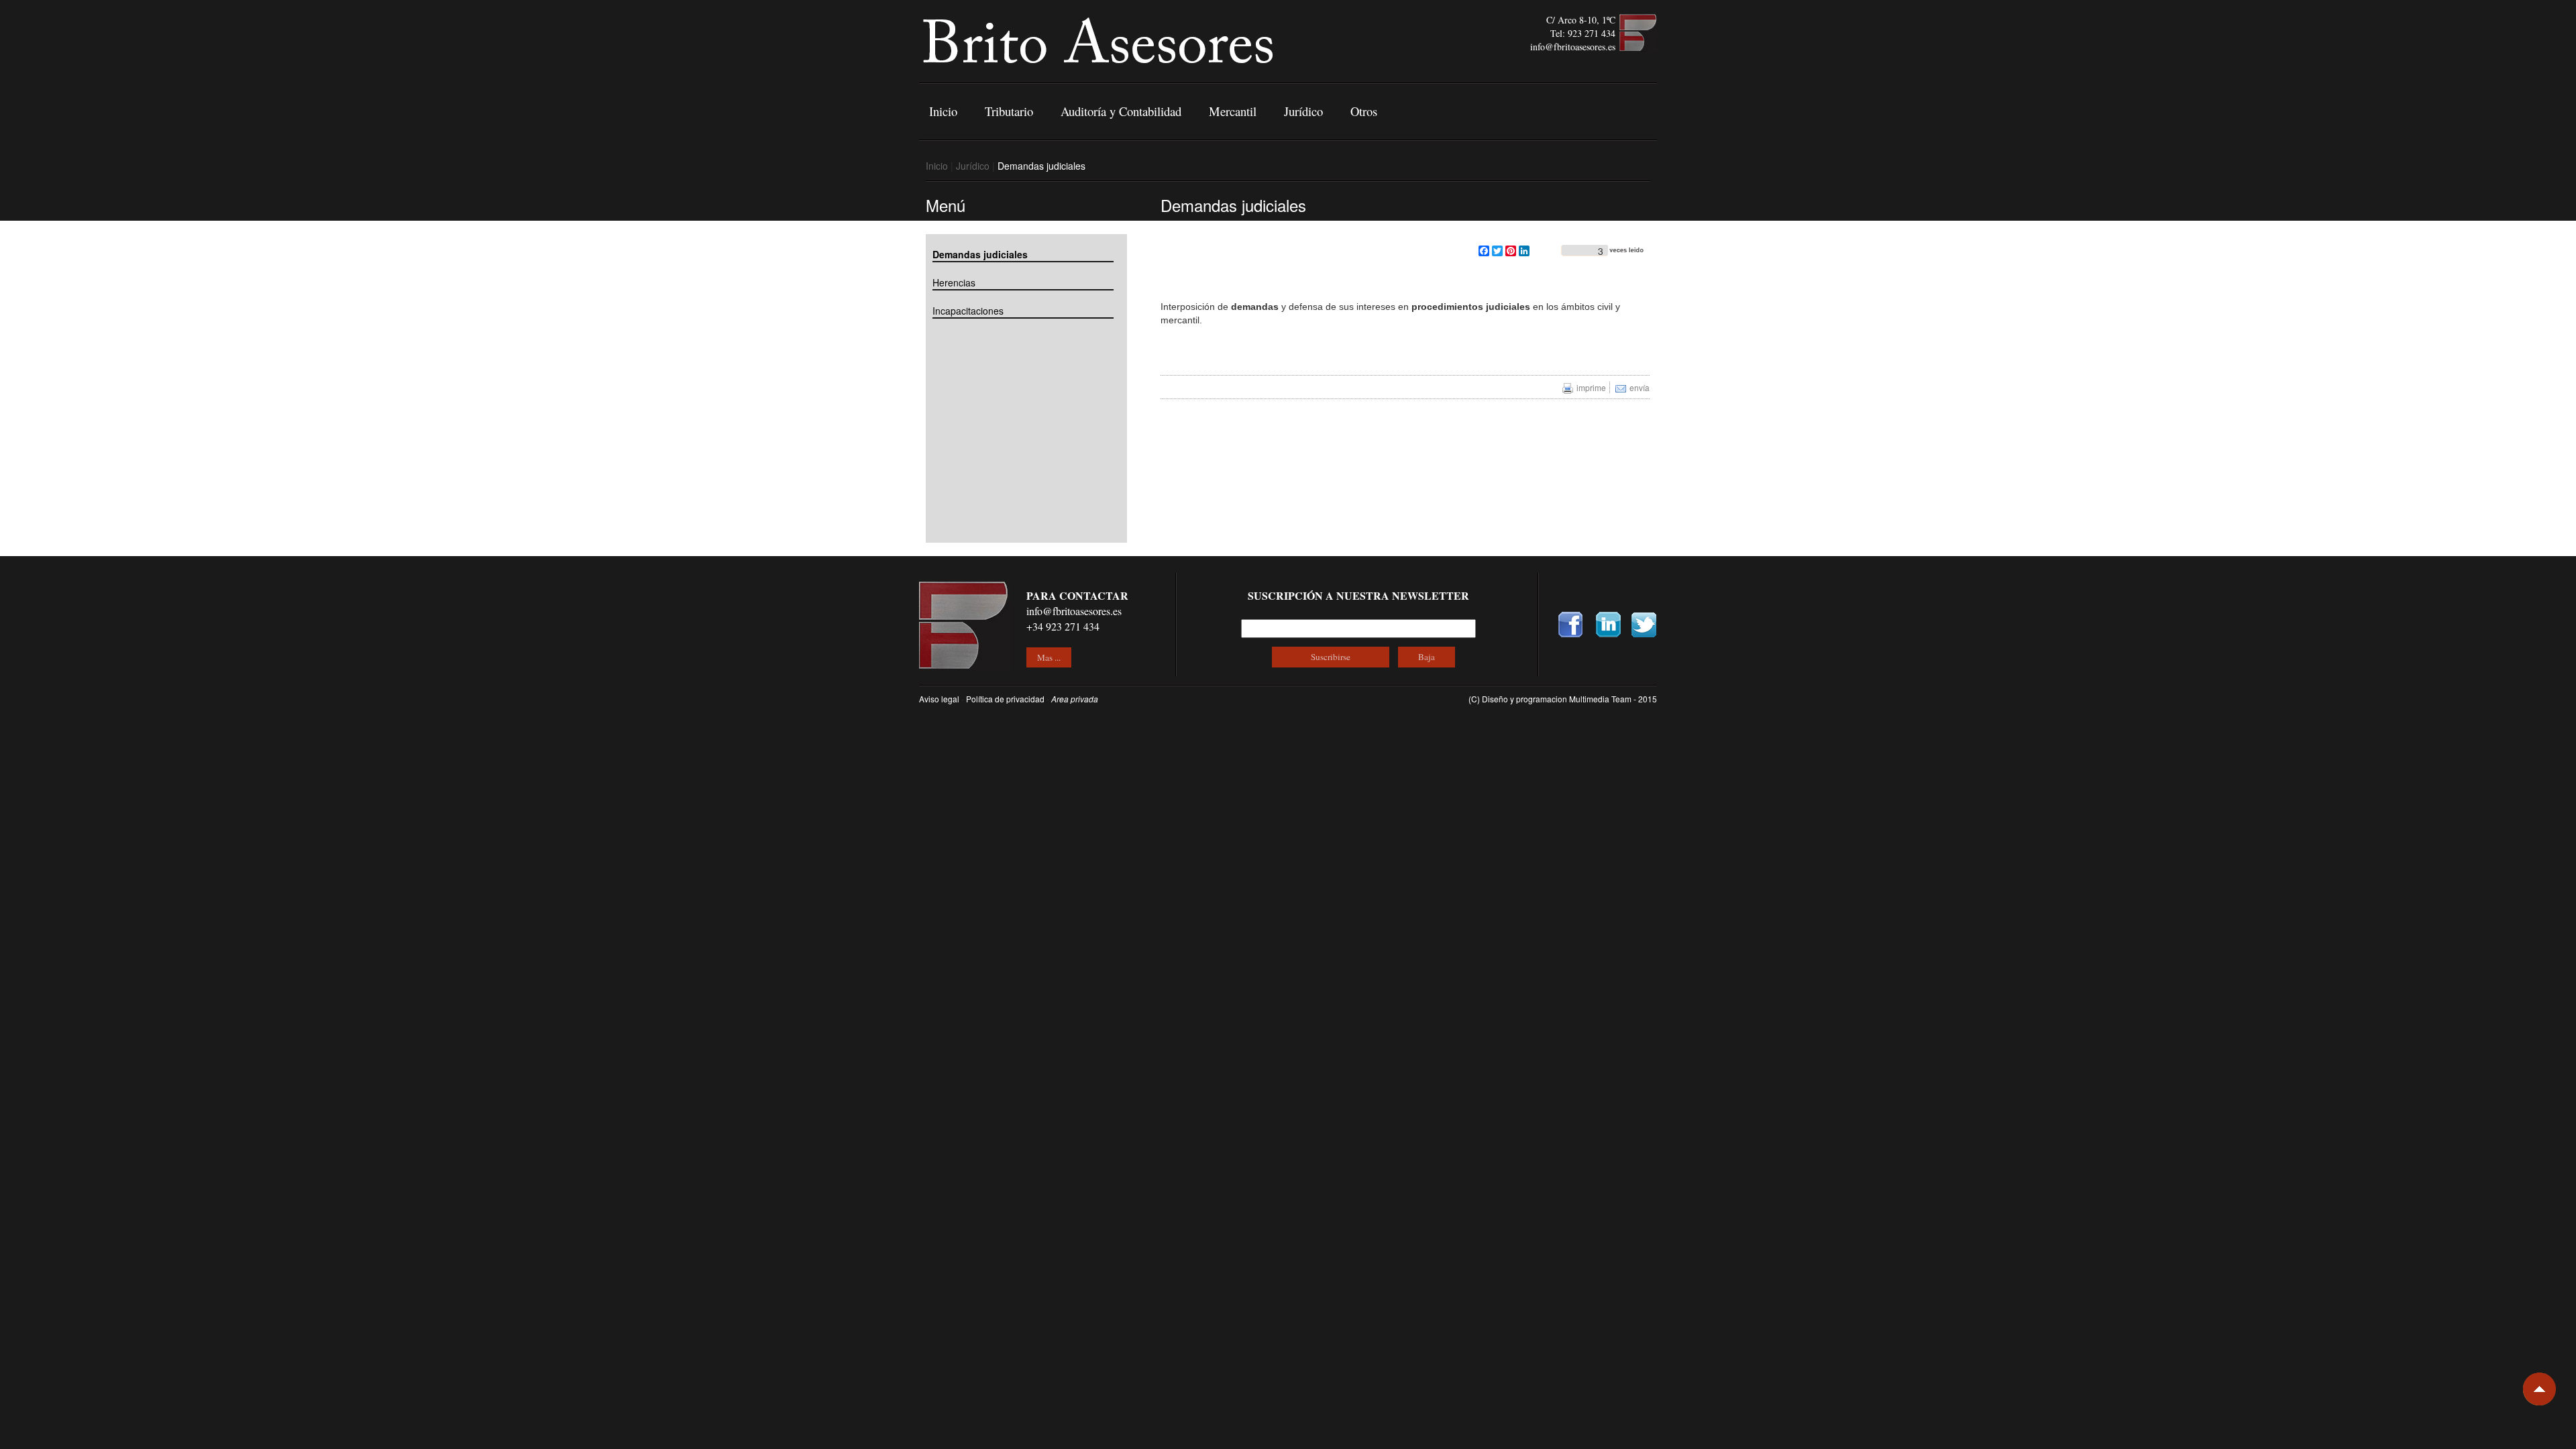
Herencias (954, 282)
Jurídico (1303, 111)
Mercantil (1233, 111)
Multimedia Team (1601, 699)
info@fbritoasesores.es (1573, 47)
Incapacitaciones (968, 311)
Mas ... (1049, 657)
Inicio (943, 111)
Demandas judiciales (980, 254)
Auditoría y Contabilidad (1121, 111)
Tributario (1009, 111)
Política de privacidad (1005, 699)
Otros (1364, 111)
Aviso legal (939, 699)
